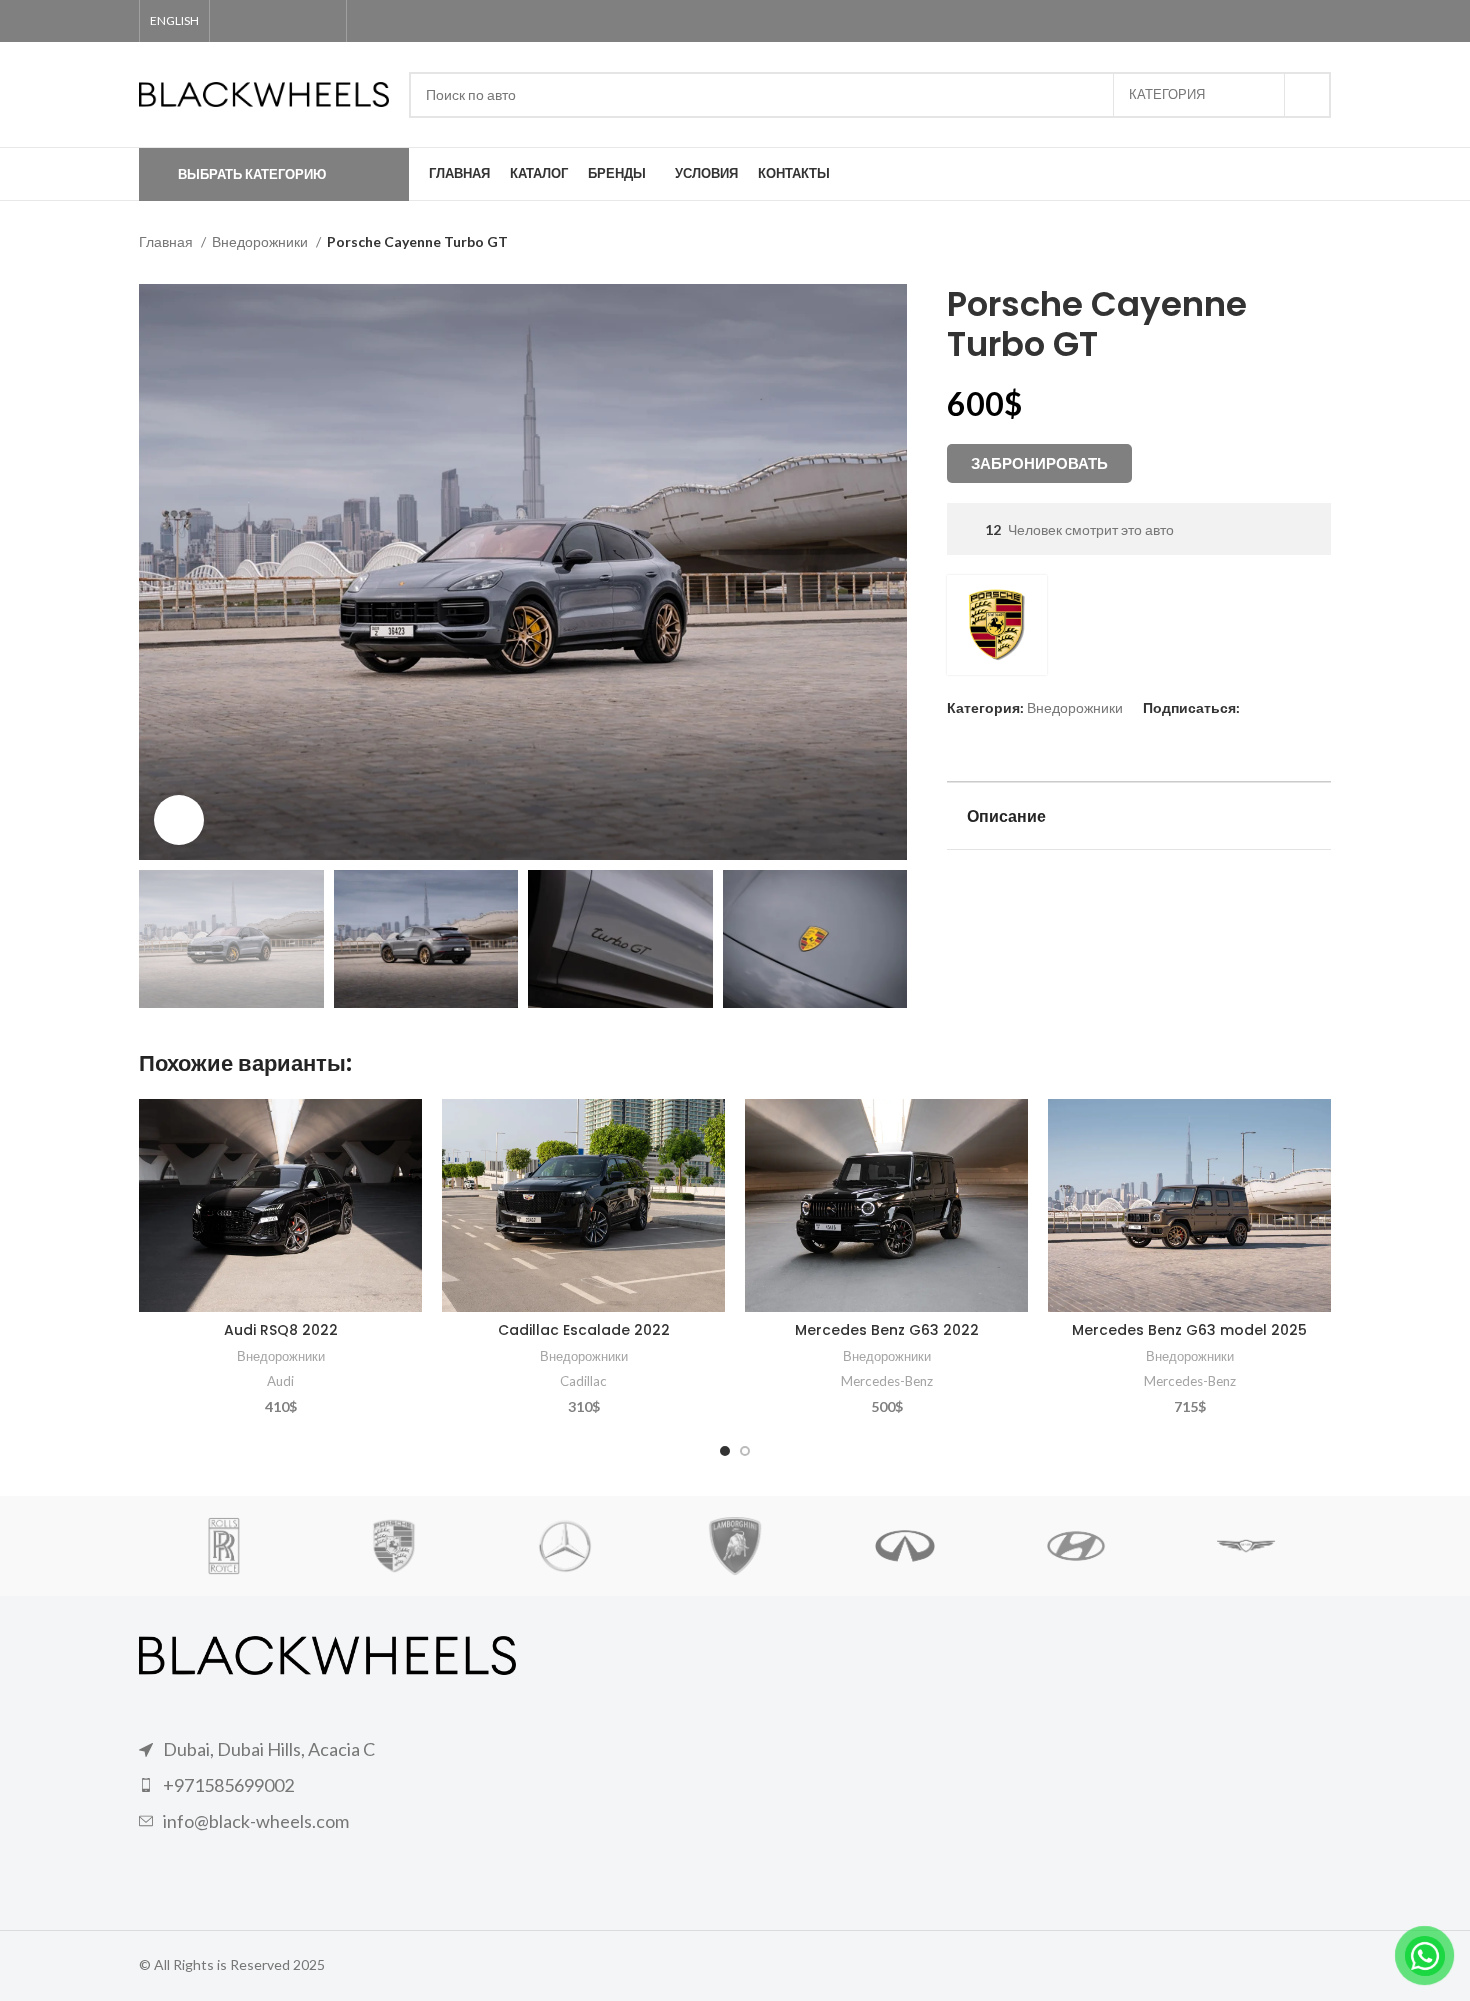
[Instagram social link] (263, 21)
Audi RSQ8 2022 (281, 1330)
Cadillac (583, 1381)
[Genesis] (1246, 1546)
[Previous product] (1281, 244)
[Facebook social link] (234, 21)
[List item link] (327, 1785)
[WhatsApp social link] (292, 21)
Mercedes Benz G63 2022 (887, 1330)
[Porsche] (394, 1546)
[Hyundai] (1075, 1546)
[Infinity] (905, 1546)
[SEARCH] (1308, 95)
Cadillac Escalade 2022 (584, 1330)
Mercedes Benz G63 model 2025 (1189, 1330)
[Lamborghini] (735, 1546)
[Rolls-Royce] (224, 1546)
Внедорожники (261, 241)
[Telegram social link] (321, 21)
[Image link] (327, 1653)
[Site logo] (264, 92)
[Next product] (1321, 244)
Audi (280, 1381)
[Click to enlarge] (179, 820)
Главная (167, 241)
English (174, 20)
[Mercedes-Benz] (565, 1546)
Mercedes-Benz (887, 1381)
